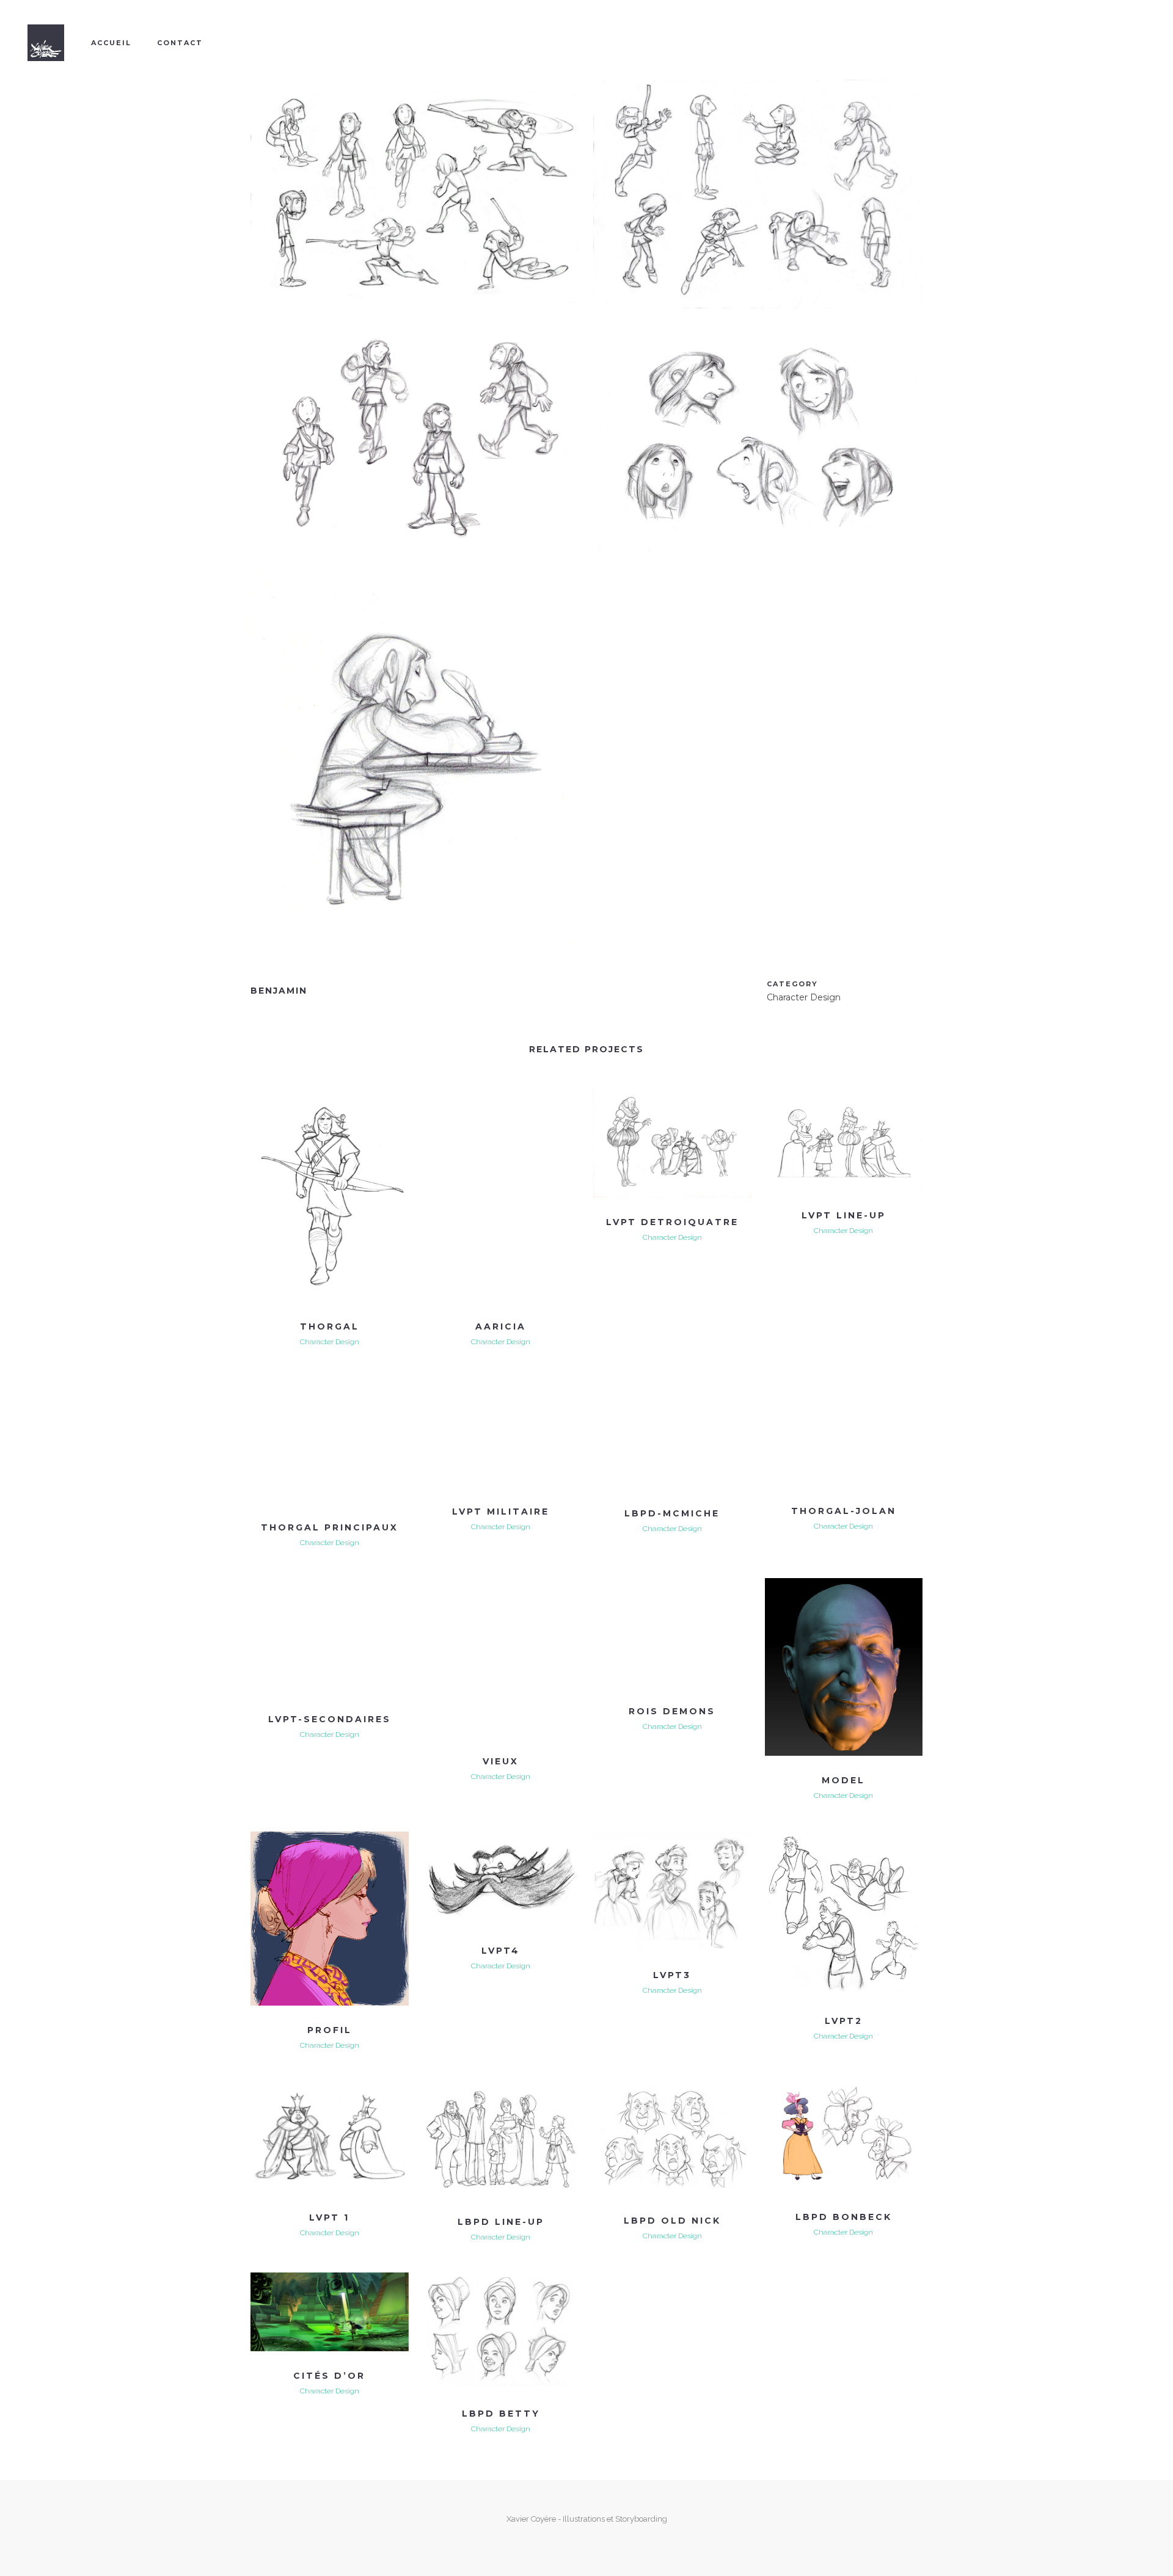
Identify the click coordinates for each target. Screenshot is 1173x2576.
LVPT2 (844, 2021)
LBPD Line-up (501, 2222)
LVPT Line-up (844, 1215)
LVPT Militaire (501, 1512)
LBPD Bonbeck (844, 2217)
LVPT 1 (329, 2218)
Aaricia (501, 1326)
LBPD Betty (501, 2414)
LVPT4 (501, 1951)
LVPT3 (672, 1975)
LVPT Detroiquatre (672, 1222)
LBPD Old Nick (672, 2221)
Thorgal (330, 1326)
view (275, 1098)
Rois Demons (672, 1711)
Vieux (501, 1761)
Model (843, 1780)
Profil (330, 2030)
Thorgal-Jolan (844, 1511)
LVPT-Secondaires (330, 1719)
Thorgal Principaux (330, 1527)
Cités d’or (329, 2376)
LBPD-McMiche (672, 1513)
